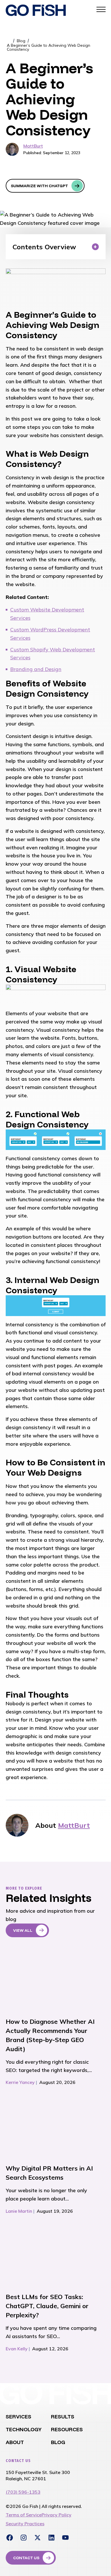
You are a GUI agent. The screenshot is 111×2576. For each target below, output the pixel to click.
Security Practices (25, 2524)
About (15, 2442)
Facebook (10, 2538)
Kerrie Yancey (20, 2082)
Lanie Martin (19, 2211)
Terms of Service (24, 2515)
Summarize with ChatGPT (39, 186)
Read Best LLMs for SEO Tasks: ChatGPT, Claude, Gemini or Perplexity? (51, 2253)
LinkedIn (52, 2538)
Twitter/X (38, 2538)
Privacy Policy (56, 2515)
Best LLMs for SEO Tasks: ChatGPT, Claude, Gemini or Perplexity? (47, 2306)
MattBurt (33, 146)
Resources (67, 2429)
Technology (24, 2429)
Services (18, 2417)
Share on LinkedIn (12, 170)
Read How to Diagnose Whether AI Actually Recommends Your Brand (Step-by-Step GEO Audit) (51, 1978)
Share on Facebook (43, 170)
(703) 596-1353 (23, 2492)
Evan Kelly (17, 2349)
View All (23, 1930)
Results (63, 2417)
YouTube (65, 2538)
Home (9, 41)
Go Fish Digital (36, 10)
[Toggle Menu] (101, 9)
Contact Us (26, 2558)
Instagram (24, 2538)
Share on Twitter (28, 170)
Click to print (58, 170)
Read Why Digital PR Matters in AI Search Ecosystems (51, 2125)
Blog (21, 41)
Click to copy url (74, 170)
